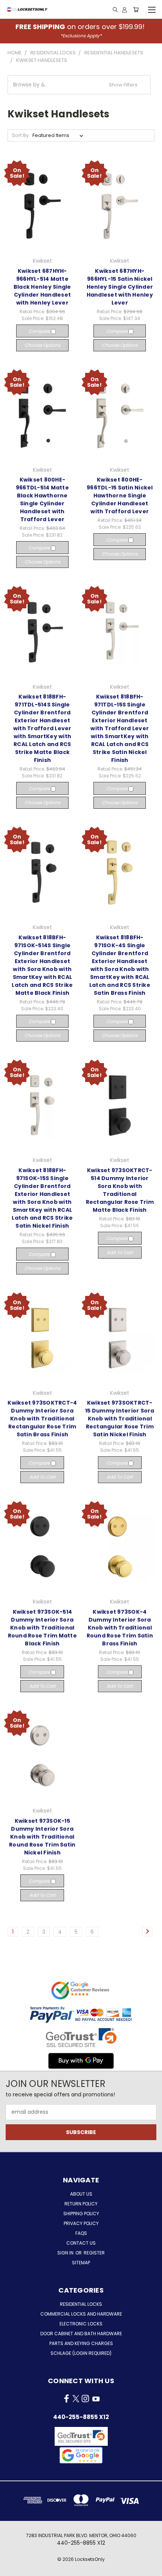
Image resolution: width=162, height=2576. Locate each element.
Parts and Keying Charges (81, 2343)
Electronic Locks (81, 2324)
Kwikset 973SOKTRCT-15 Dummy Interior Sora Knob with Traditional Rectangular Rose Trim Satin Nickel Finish (120, 1419)
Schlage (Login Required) (81, 2353)
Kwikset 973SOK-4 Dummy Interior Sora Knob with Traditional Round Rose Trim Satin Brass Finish (120, 1628)
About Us (81, 2194)
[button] (79, 85)
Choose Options (42, 345)
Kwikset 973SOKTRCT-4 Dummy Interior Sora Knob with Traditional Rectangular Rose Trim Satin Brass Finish (42, 1419)
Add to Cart (120, 1252)
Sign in (66, 2253)
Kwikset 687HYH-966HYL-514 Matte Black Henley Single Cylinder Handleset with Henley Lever (42, 287)
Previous (12, 2568)
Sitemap (81, 2263)
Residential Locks (81, 2304)
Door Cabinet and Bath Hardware (81, 2334)
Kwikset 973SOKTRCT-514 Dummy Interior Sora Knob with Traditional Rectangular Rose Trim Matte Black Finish (120, 1190)
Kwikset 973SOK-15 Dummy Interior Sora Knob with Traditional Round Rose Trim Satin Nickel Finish (42, 1837)
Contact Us (81, 2243)
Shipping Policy (81, 2214)
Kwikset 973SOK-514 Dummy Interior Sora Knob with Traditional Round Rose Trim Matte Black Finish (42, 1628)
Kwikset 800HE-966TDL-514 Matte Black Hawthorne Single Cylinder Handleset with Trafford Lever (42, 499)
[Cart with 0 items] (136, 9)
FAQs (81, 2233)
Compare (40, 331)
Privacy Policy (81, 2223)
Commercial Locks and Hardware (81, 2314)
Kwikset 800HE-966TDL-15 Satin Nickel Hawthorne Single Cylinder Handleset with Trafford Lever (120, 496)
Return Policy (81, 2204)
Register (94, 2253)
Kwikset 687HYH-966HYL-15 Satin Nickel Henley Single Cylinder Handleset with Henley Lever (120, 287)
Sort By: (21, 135)
